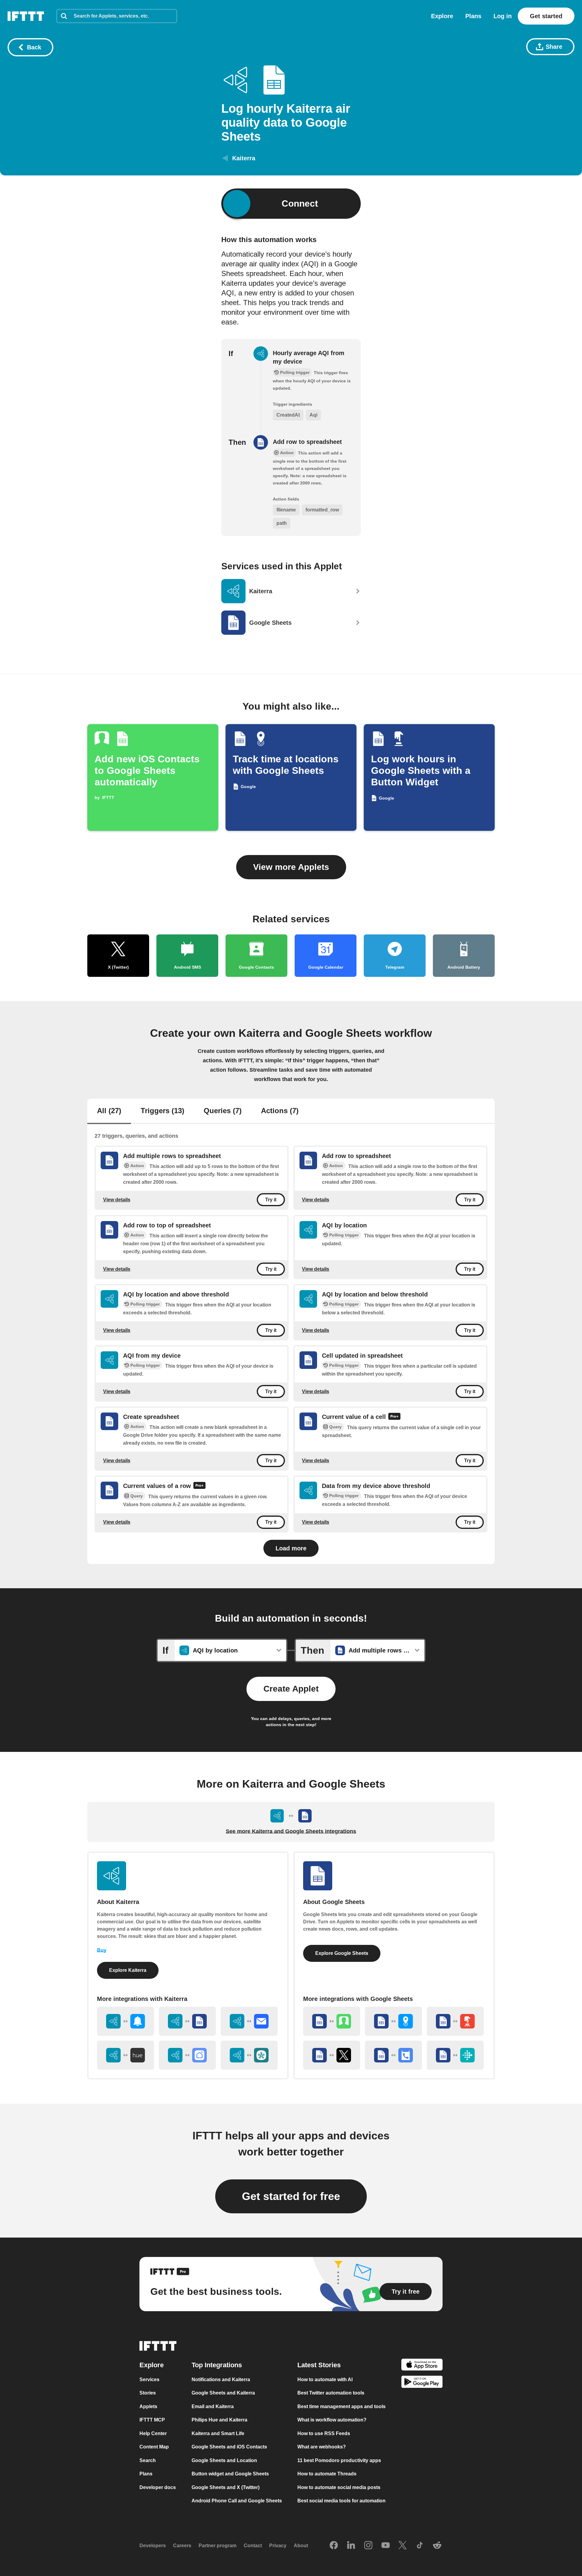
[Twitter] (403, 2546)
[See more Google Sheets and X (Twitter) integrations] (332, 2055)
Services (149, 2380)
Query (335, 1427)
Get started (546, 16)
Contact (253, 2546)
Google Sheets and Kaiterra (223, 2393)
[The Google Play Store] (422, 2383)
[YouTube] (386, 2546)
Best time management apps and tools (341, 2406)
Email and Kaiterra (213, 2406)
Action (137, 1166)
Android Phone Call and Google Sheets (237, 2501)
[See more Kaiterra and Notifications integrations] (125, 2021)
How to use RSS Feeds (324, 2433)
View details (117, 1200)
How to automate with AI (325, 2380)
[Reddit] (437, 2546)
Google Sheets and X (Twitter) (226, 2487)
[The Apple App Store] (422, 2366)
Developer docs (158, 2487)
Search (148, 2460)
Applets (148, 2406)
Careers (182, 2546)
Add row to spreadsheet (307, 442)
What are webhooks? (322, 2447)
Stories (148, 2393)
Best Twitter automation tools (331, 2393)
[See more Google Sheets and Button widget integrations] (455, 2021)
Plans (473, 16)
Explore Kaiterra (128, 1970)
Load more (291, 1548)
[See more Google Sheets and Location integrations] (393, 2021)
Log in (503, 16)
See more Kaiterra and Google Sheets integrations (291, 1831)
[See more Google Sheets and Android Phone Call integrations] (393, 2055)
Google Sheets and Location (224, 2460)
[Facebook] (334, 2546)
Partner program (217, 2546)
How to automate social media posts (339, 2487)
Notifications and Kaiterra (221, 2380)
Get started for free (291, 2196)
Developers (153, 2546)
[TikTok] (420, 2546)
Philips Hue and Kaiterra (219, 2420)
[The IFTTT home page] (26, 16)
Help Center (153, 2433)
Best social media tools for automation (341, 2501)
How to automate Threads (327, 2474)
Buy (102, 1950)
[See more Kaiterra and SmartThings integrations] (249, 2055)
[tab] (109, 1111)
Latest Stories (319, 2365)
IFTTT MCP (152, 2420)
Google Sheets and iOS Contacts (229, 2447)
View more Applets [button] (291, 867)
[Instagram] (368, 2546)
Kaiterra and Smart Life (218, 2433)
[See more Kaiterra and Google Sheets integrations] (187, 2021)
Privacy (278, 2546)
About (301, 2546)
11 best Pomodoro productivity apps (339, 2460)
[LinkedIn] (351, 2546)
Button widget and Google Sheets (230, 2474)
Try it (271, 1200)
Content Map (154, 2447)
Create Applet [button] (291, 1689)
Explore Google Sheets (342, 1953)
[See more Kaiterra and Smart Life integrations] (187, 2055)
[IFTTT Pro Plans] (394, 1417)
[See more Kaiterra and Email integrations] (249, 2021)
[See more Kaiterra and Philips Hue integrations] (125, 2055)
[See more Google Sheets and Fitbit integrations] (455, 2055)
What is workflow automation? (332, 2420)
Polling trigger (344, 1235)
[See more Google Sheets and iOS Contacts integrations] (332, 2021)
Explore (442, 16)
